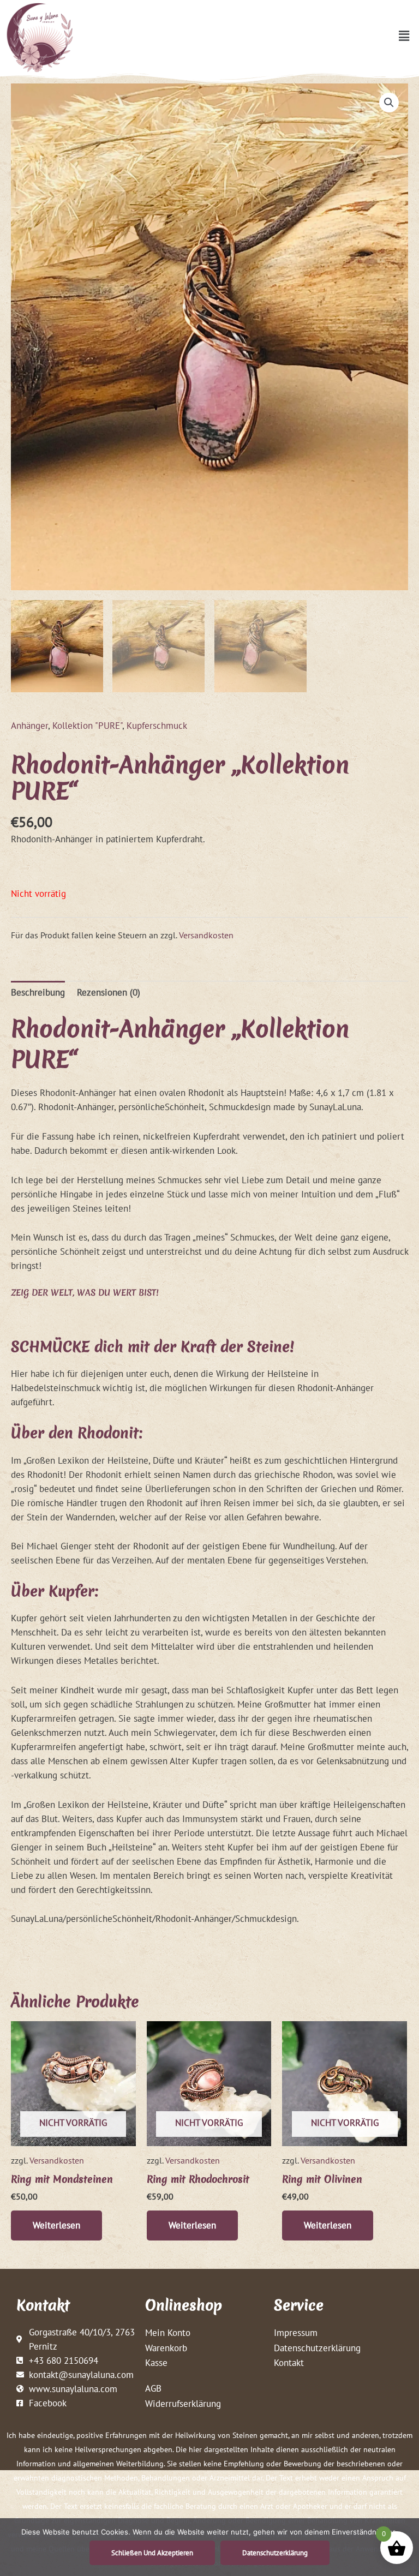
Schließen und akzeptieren (152, 2553)
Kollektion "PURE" (87, 725)
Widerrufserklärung (183, 2403)
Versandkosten (206, 935)
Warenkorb (166, 2348)
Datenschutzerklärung (317, 2348)
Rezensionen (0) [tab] (109, 992)
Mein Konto (168, 2332)
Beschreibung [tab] (38, 992)
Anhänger (29, 725)
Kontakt (289, 2362)
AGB (153, 2388)
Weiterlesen (56, 2225)
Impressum (296, 2332)
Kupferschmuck (157, 725)
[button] (404, 36)
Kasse (156, 2362)
